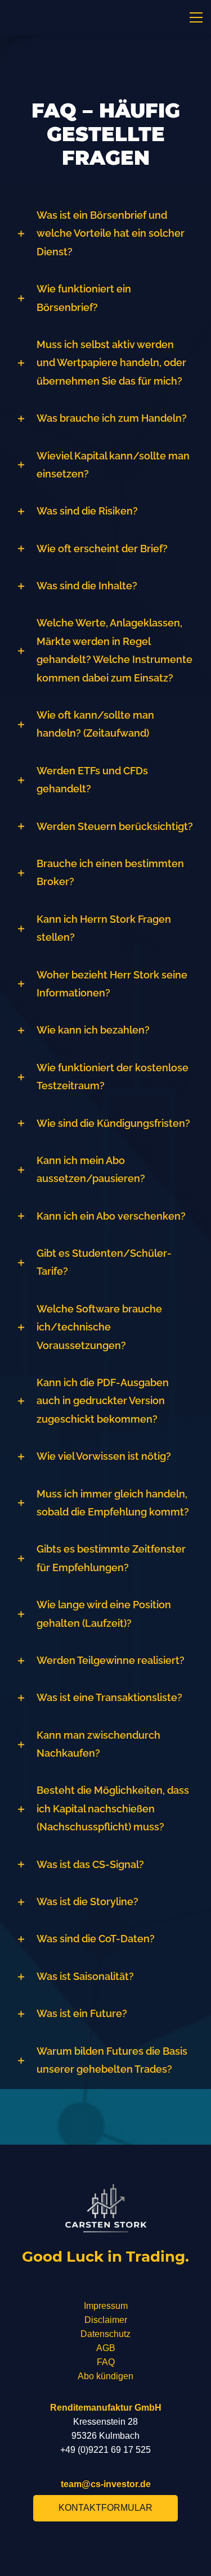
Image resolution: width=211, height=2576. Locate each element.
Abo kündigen (105, 2376)
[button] (105, 234)
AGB (106, 2348)
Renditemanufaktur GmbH (106, 2408)
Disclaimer (106, 2320)
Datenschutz (105, 2334)
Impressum (106, 2306)
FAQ (106, 2362)
